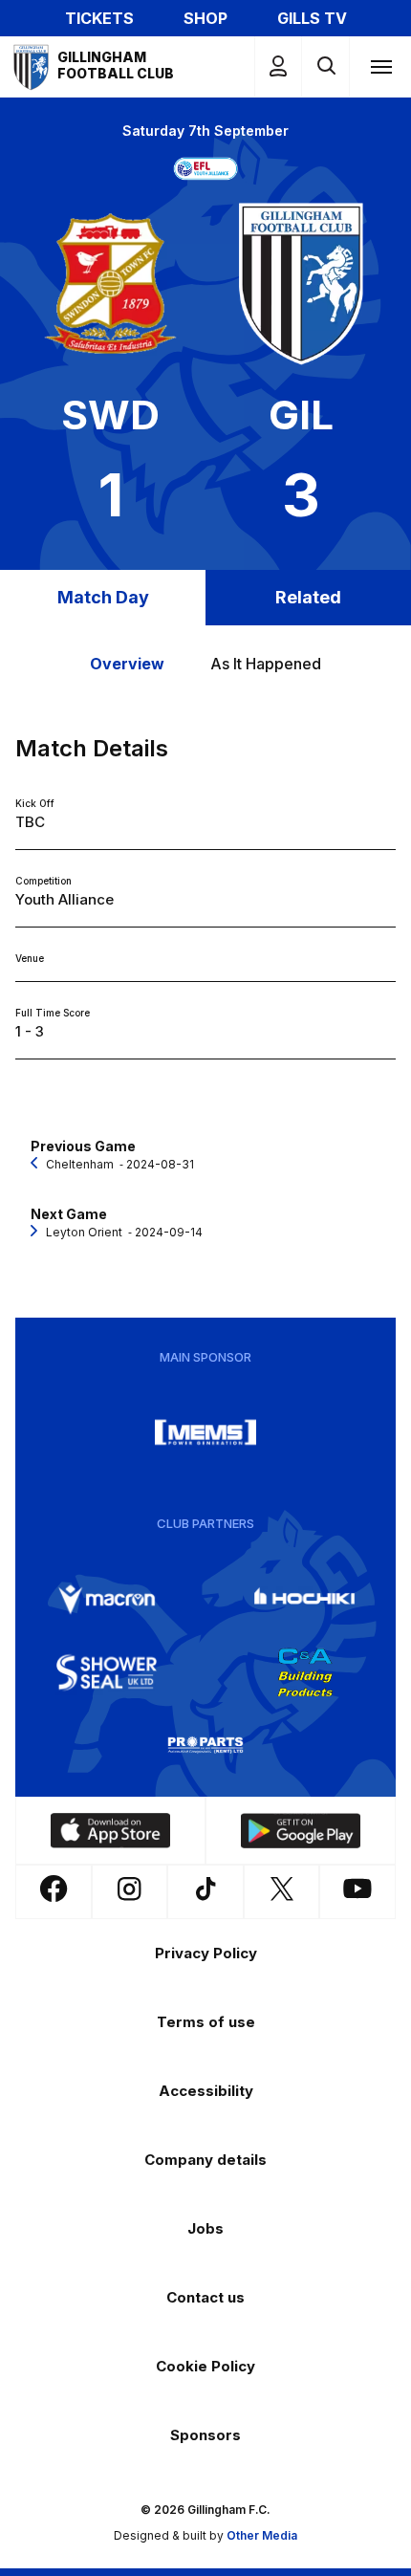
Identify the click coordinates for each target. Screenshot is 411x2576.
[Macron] (107, 1600)
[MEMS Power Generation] (205, 1432)
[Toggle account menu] (278, 66)
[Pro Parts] (205, 1745)
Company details (205, 2160)
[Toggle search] (325, 66)
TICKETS (99, 18)
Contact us (205, 2297)
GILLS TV (312, 18)
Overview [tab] (127, 664)
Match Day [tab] (103, 597)
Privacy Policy (206, 1953)
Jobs (205, 2228)
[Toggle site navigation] (380, 66)
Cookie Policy (205, 2366)
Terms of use (206, 2022)
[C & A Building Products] (305, 1672)
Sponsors (205, 2435)
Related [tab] (308, 597)
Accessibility (206, 2091)
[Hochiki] (305, 1600)
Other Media (262, 2535)
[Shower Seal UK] (107, 1672)
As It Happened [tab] (266, 664)
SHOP (205, 18)
